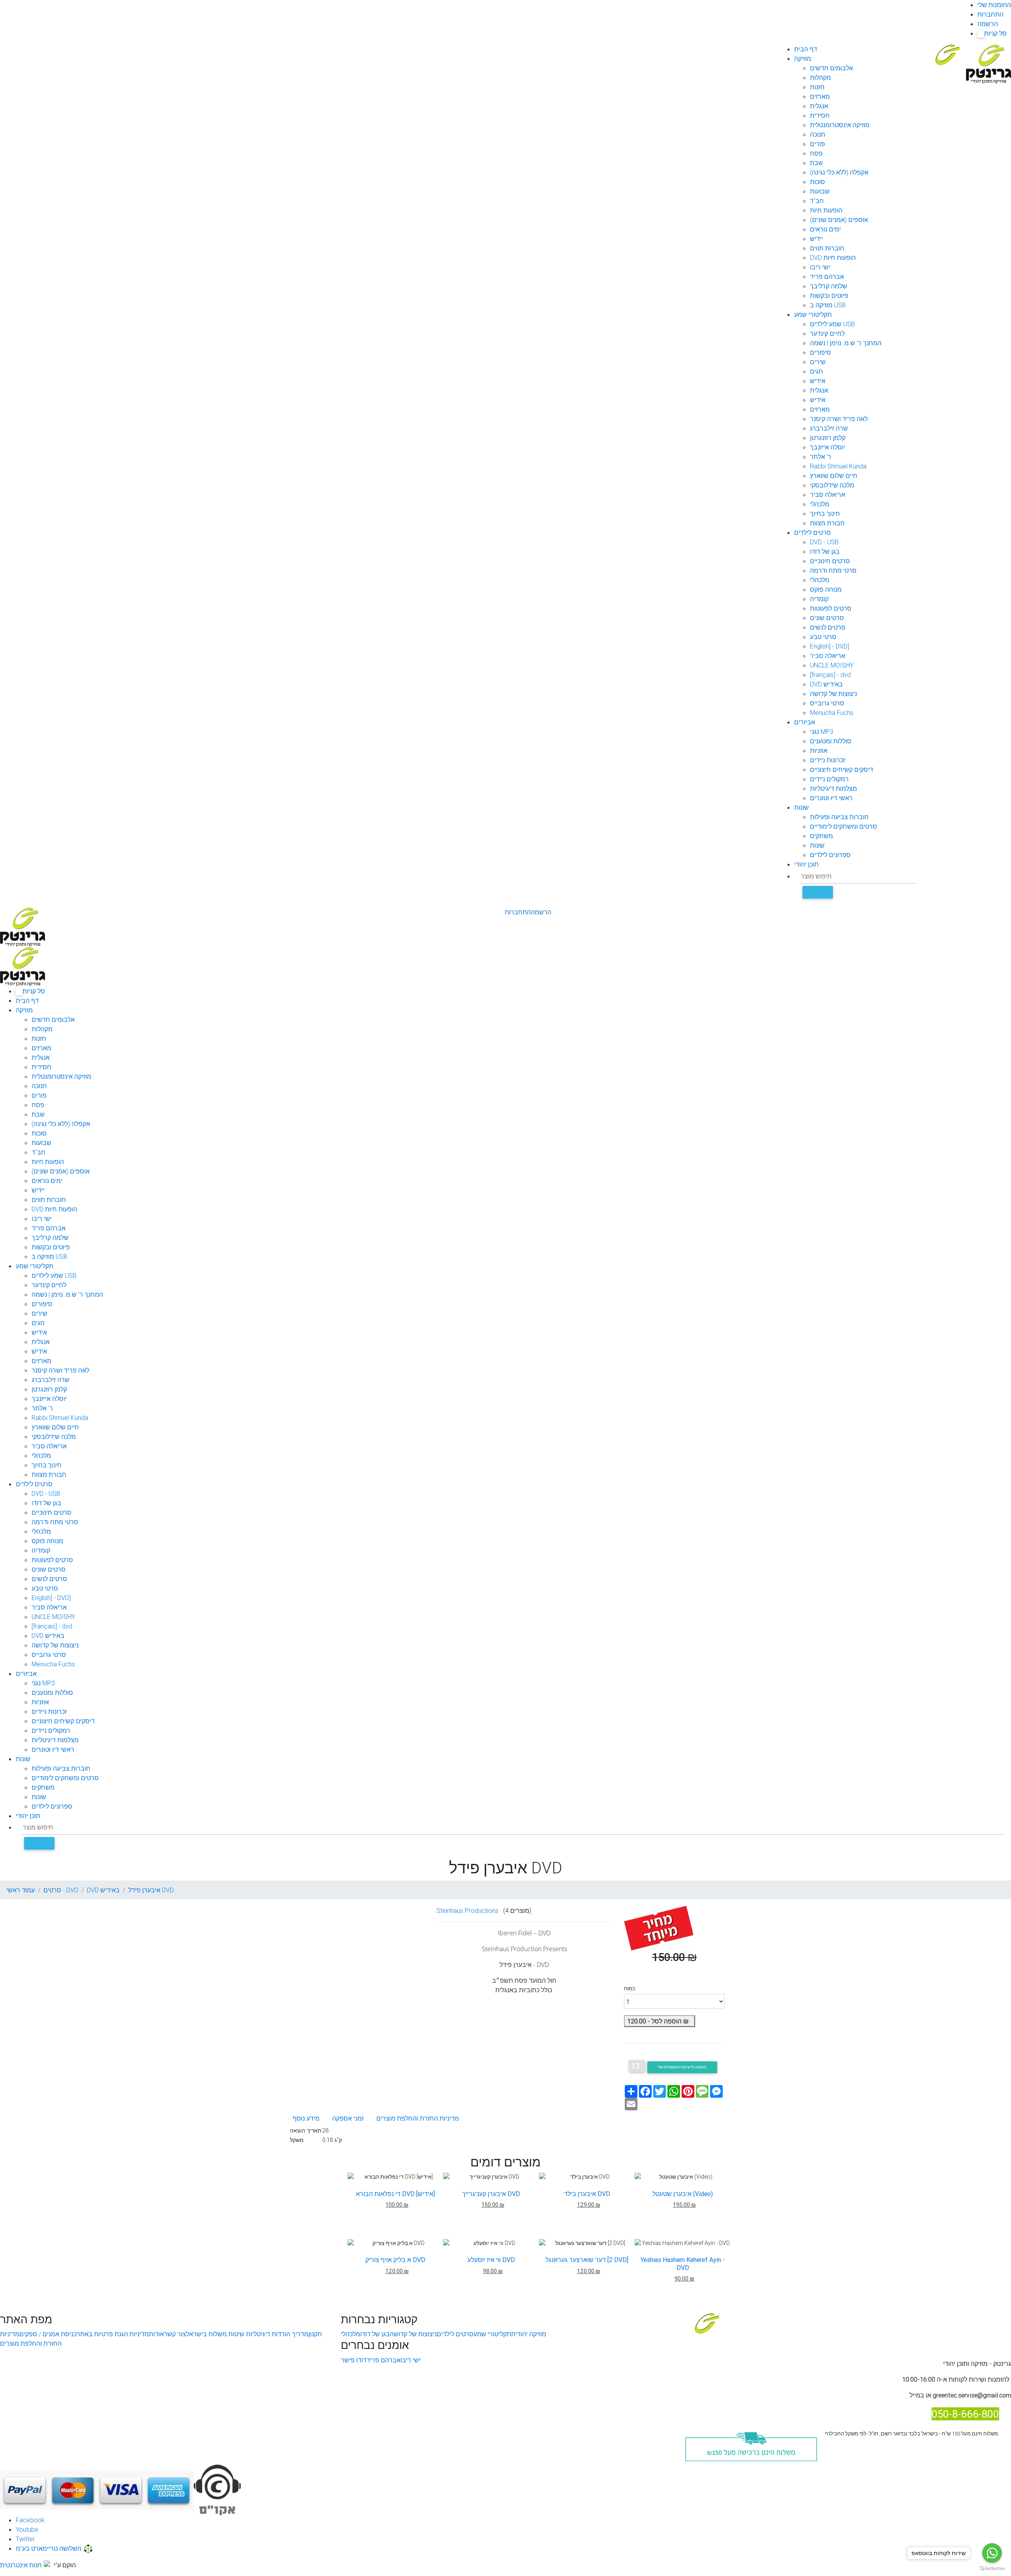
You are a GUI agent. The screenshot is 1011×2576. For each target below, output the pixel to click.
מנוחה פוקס (826, 589)
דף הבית (806, 49)
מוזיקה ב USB (828, 305)
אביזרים (805, 722)
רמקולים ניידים (829, 779)
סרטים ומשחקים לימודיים (844, 826)
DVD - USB (824, 542)
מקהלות (820, 77)
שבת (817, 163)
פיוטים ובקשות (829, 295)
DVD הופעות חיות (833, 258)
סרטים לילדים (813, 532)
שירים (818, 362)
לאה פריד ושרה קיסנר (839, 419)
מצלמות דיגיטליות (833, 788)
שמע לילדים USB (832, 324)
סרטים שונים (827, 618)
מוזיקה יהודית (529, 2334)
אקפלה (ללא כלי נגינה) (839, 172)
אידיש (818, 381)
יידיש (817, 239)
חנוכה (818, 134)
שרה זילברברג (829, 428)
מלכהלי (820, 504)
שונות (801, 807)
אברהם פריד (827, 276)
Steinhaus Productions (467, 1910)
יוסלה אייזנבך (828, 447)
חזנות (817, 87)
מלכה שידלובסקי (832, 485)
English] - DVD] (830, 646)
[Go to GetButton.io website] (992, 2568)
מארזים (820, 96)
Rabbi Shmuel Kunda (838, 466)
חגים (817, 371)
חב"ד (817, 201)
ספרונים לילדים (830, 855)
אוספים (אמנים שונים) (839, 220)
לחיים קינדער (827, 333)
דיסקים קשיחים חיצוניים (842, 769)
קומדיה (819, 599)
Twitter (25, 2539)
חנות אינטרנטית (21, 2565)
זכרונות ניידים (828, 760)
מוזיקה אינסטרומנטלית (840, 125)
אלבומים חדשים (832, 68)
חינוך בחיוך (825, 513)
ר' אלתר (821, 457)
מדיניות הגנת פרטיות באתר (113, 2334)
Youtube (27, 2529)
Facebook (30, 2520)
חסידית (820, 115)
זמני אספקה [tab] (348, 2118)
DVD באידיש (826, 684)
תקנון (315, 2334)
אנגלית (819, 106)
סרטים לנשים (828, 627)
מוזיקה (803, 58)
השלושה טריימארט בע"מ (49, 2548)
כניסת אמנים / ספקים (48, 2334)
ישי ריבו (820, 267)
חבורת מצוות (827, 523)
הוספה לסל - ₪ (660, 2021)
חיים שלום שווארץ (834, 476)
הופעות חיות (826, 210)
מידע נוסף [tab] (306, 2118)
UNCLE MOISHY (832, 665)
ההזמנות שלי (994, 5)
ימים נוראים (825, 229)
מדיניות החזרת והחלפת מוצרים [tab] (418, 2118)
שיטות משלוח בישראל (215, 2334)
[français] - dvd (830, 675)
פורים (817, 144)
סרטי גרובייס (827, 703)
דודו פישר (354, 2360)
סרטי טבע (823, 637)
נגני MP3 (822, 731)
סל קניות (993, 33)
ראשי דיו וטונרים (831, 798)
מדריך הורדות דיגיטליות (276, 2334)
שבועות (820, 191)
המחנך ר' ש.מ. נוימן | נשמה (846, 343)
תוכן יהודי (806, 864)
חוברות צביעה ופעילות (839, 817)
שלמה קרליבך (829, 286)
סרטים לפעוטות (831, 608)
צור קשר (175, 2334)
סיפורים (820, 352)
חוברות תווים (827, 248)
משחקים (821, 836)
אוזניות (819, 750)
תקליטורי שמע (813, 314)
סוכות (817, 182)
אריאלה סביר (828, 495)
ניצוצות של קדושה (833, 694)
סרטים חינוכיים (830, 561)
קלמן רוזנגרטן (828, 438)
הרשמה (988, 24)
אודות (156, 2334)
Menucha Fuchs (832, 713)
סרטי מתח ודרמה (833, 570)
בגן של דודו (825, 551)
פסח (816, 153)
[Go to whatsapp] (992, 2553)
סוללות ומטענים (831, 741)
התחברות (990, 14)
